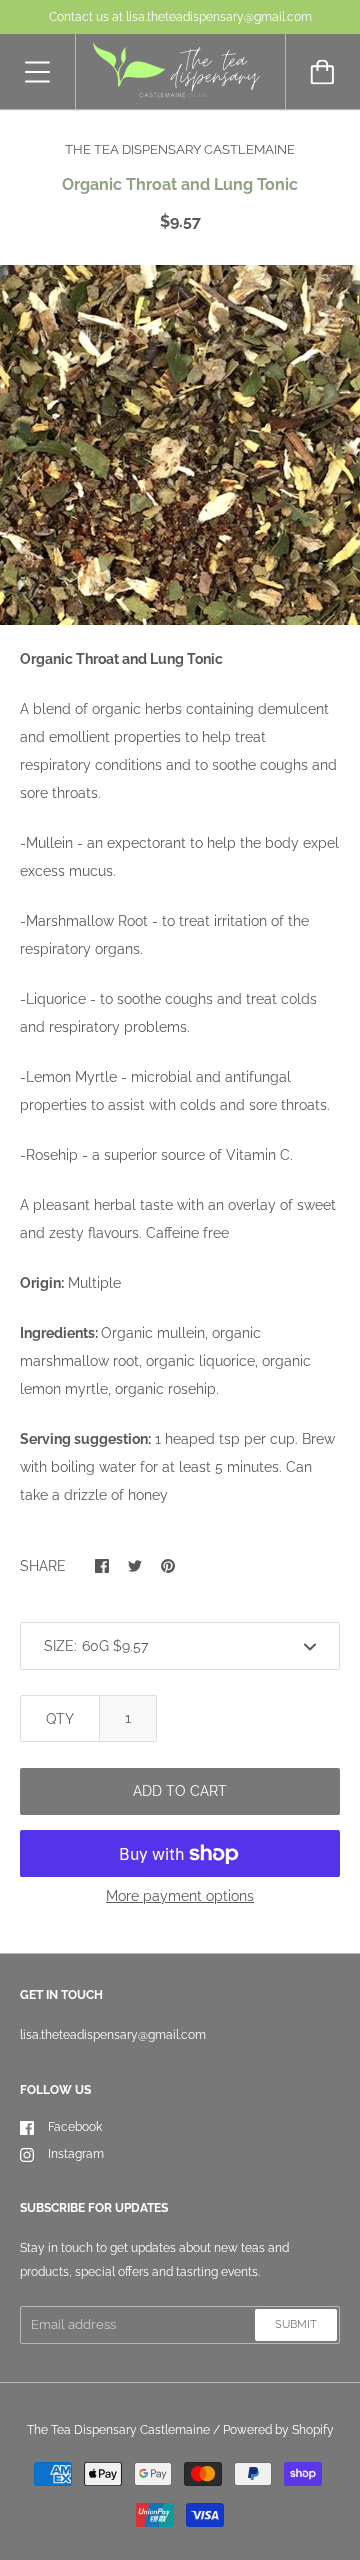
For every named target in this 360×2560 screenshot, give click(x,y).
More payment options (180, 1896)
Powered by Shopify (278, 2430)
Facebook (75, 2127)
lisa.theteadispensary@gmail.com (113, 2035)
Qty (60, 1719)
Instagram (76, 2154)
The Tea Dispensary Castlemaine (118, 2430)
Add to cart (180, 1791)
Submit (296, 2324)
